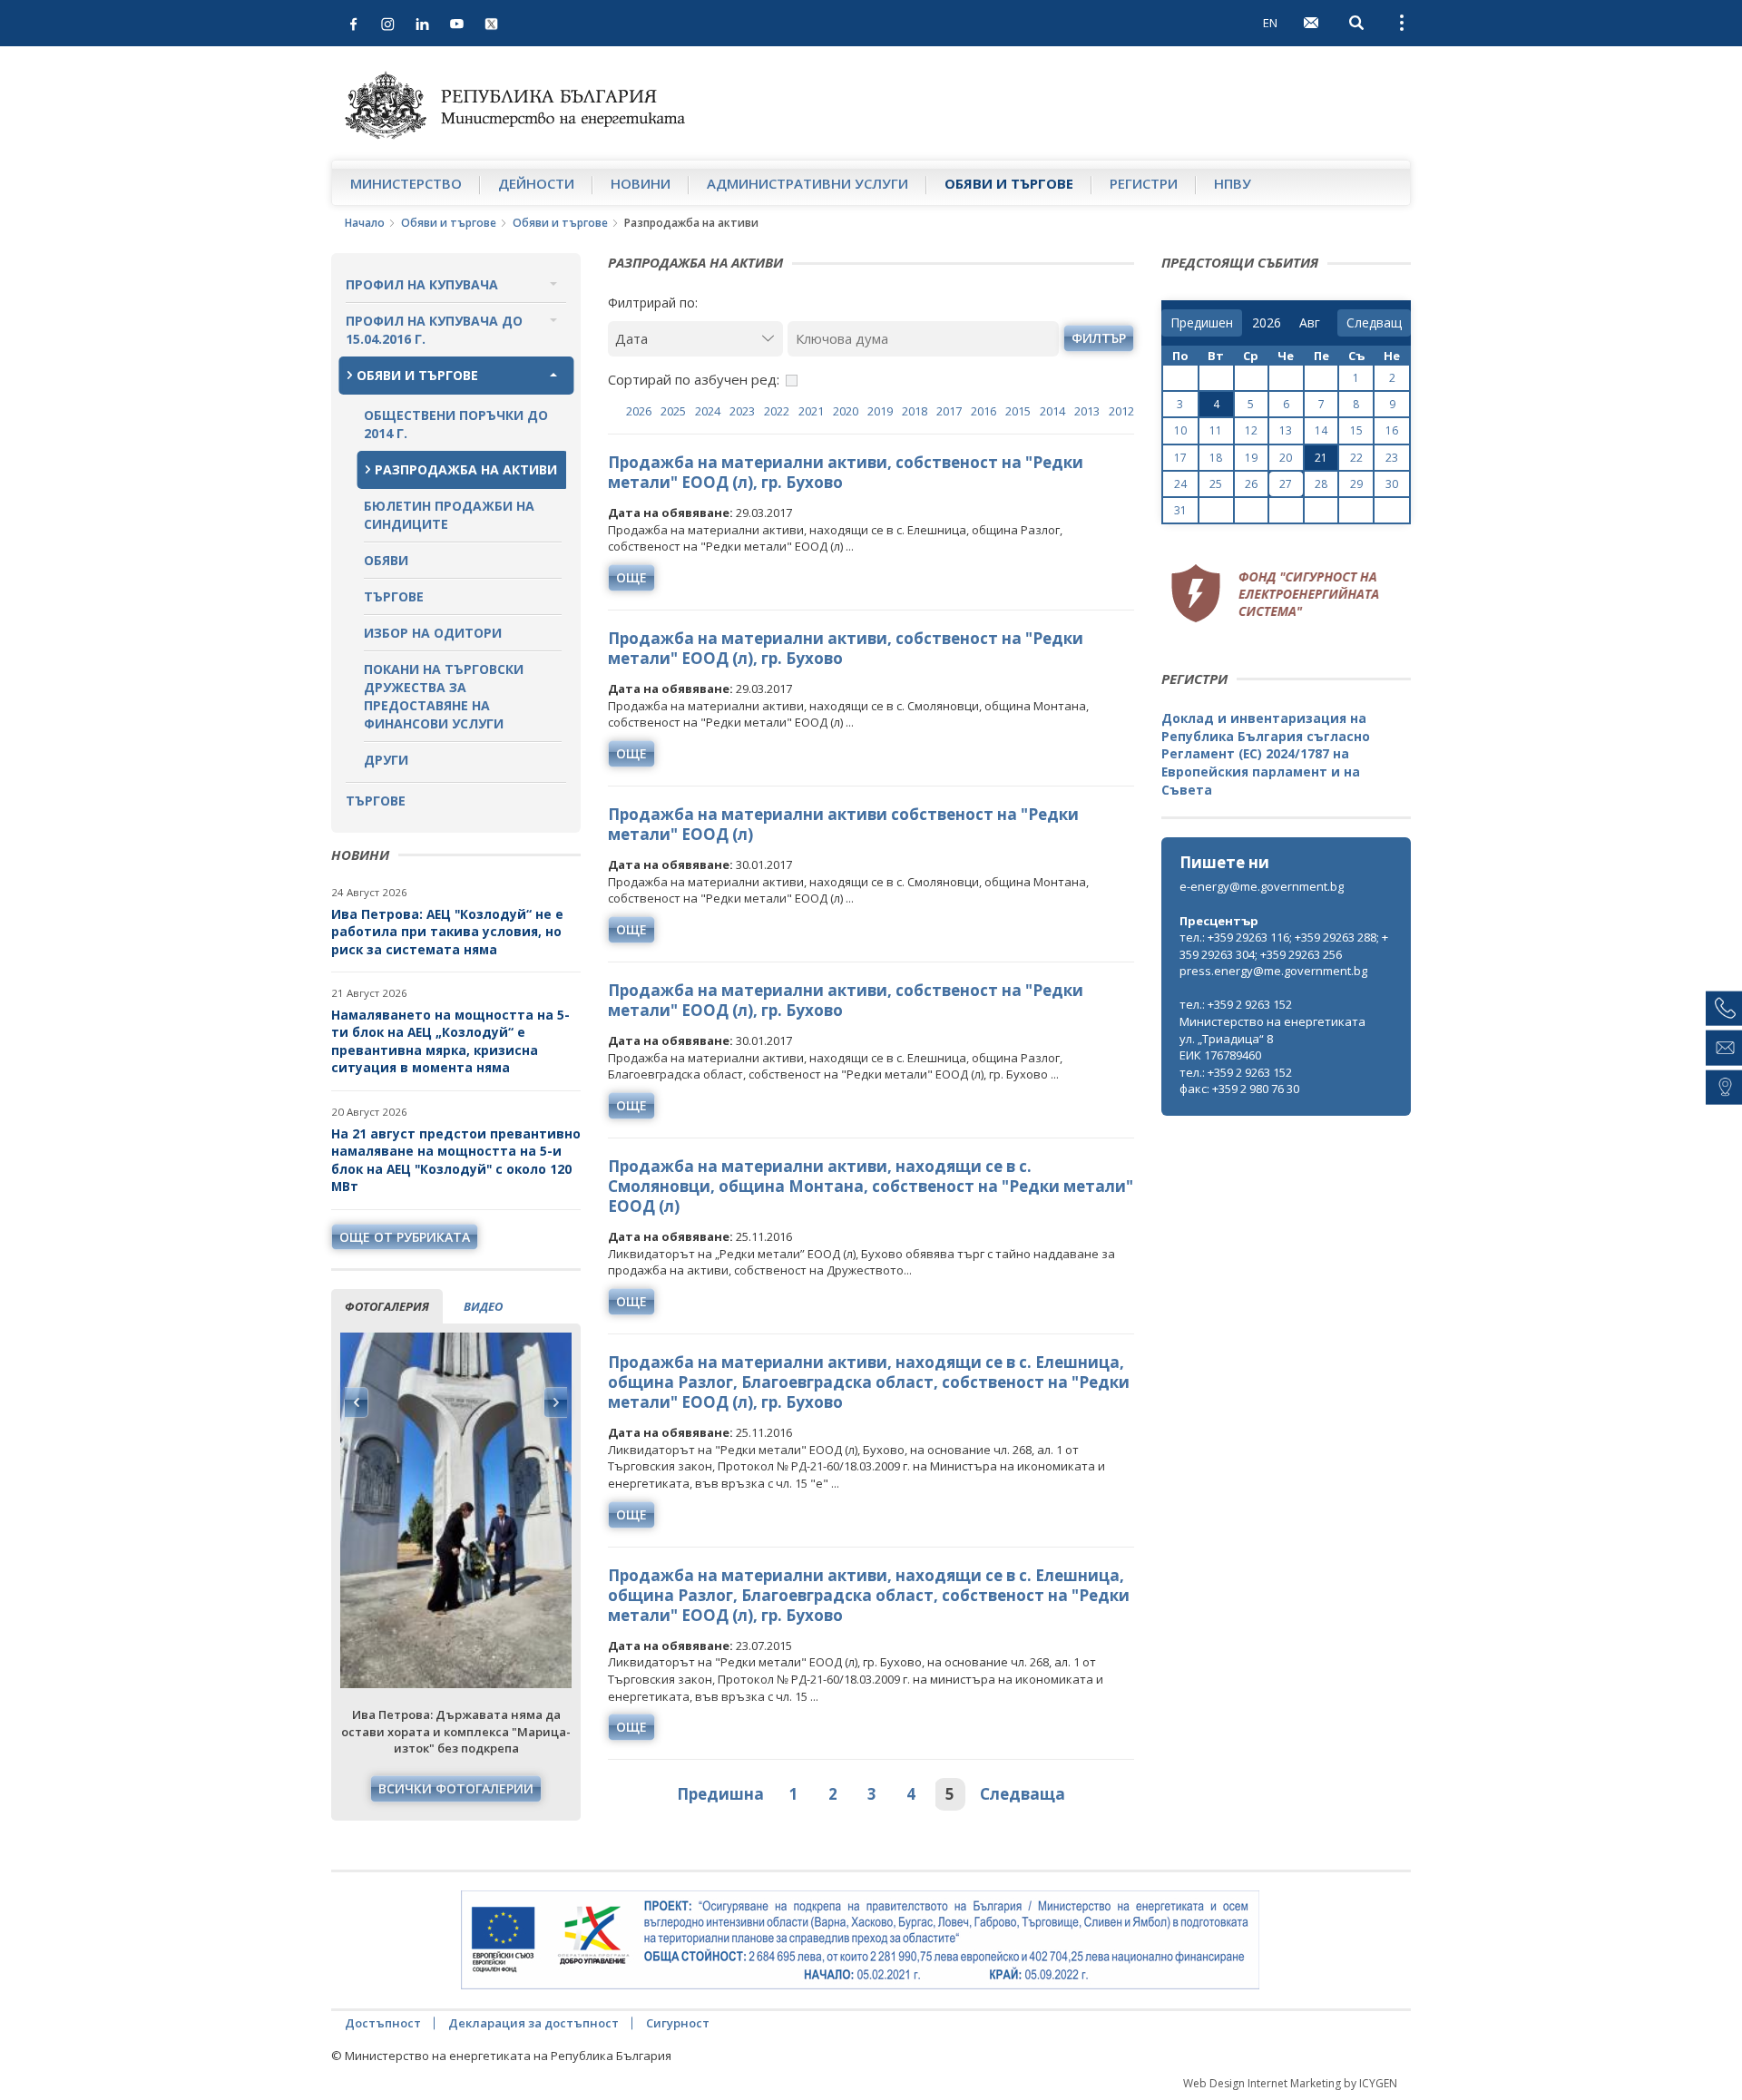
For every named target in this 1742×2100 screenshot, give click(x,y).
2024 (708, 411)
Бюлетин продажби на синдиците (449, 515)
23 (1392, 458)
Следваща (1023, 1794)
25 (1216, 484)
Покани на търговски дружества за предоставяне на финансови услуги (444, 696)
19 (1251, 458)
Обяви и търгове (1009, 183)
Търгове (394, 596)
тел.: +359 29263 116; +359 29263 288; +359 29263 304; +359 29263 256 (1284, 946)
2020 (846, 411)
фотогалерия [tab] (387, 1306)
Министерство (406, 183)
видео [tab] (483, 1306)
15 (1356, 430)
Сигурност (678, 2023)
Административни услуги (807, 183)
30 (1392, 484)
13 (1286, 430)
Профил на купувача (422, 284)
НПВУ (1233, 183)
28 (1321, 484)
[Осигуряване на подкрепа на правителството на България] (860, 1940)
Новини (641, 183)
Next (555, 1402)
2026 (639, 411)
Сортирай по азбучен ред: (694, 379)
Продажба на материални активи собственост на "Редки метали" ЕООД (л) (843, 824)
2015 (1018, 411)
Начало (365, 223)
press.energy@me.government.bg (1273, 971)
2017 (949, 411)
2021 (811, 411)
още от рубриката (405, 1237)
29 (1356, 484)
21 (1321, 458)
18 (1216, 458)
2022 (777, 411)
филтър (1099, 338)
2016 (984, 411)
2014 (1052, 411)
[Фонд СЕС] (1275, 591)
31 (1180, 510)
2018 (915, 411)
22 (1356, 458)
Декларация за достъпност (533, 2023)
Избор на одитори (433, 633)
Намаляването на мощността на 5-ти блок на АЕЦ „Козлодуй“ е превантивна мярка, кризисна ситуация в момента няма (450, 1041)
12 (1251, 430)
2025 (673, 411)
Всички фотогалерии (456, 1788)
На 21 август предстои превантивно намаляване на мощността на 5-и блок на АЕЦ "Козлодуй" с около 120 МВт (456, 1160)
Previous (357, 1402)
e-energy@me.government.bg (1262, 886)
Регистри (1144, 183)
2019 (880, 411)
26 (1251, 484)
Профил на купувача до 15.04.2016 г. (434, 330)
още (631, 577)
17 (1180, 458)
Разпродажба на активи (466, 469)
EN (1270, 23)
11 (1216, 430)
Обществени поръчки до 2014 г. (456, 424)
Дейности (536, 183)
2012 (1121, 411)
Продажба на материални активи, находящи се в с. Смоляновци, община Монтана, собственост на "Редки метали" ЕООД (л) (871, 1186)
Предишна (720, 1794)
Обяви (386, 560)
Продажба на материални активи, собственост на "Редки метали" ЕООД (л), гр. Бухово (846, 472)
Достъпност (383, 2023)
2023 (742, 411)
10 (1180, 430)
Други (386, 760)
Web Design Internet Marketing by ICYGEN (1290, 2083)
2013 (1087, 411)
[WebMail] (1311, 23)
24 (1180, 484)
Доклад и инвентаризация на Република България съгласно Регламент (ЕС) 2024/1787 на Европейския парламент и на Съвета (1266, 753)
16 (1392, 430)
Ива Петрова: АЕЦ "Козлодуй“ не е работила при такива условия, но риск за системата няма (447, 932)
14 (1321, 430)
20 (1286, 458)
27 (1286, 484)
